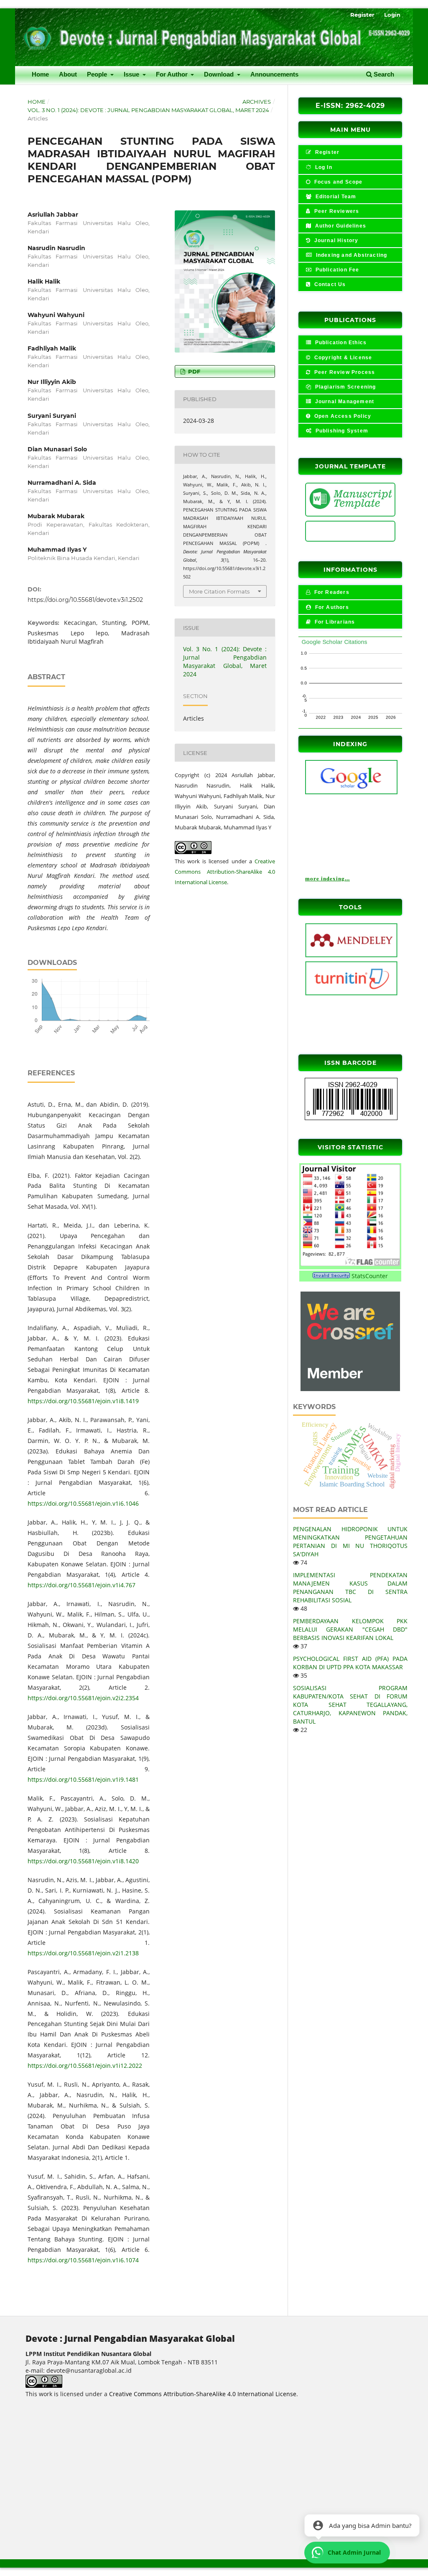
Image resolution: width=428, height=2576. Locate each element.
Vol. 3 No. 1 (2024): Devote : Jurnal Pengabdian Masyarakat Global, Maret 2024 (148, 110)
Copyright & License (342, 358)
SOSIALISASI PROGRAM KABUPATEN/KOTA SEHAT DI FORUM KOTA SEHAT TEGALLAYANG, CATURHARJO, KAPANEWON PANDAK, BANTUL (350, 1705)
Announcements (274, 74)
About (68, 74)
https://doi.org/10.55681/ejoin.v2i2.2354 (83, 1698)
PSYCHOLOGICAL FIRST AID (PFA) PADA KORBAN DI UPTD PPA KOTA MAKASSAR (350, 1663)
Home (40, 74)
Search (383, 74)
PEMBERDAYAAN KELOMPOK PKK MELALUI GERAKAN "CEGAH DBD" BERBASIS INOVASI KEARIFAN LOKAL (350, 1629)
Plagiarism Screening (344, 387)
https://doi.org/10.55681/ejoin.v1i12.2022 (85, 2066)
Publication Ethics (340, 343)
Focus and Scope (337, 182)
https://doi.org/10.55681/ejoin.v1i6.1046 (83, 1503)
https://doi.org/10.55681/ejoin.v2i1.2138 (83, 1953)
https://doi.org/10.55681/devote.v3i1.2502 (85, 600)
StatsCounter (370, 1276)
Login (392, 15)
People (98, 74)
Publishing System (341, 431)
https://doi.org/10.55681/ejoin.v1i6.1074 (83, 2260)
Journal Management (344, 402)
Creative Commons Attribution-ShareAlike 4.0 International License (225, 872)
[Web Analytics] (331, 1276)
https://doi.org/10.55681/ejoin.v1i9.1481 (83, 1779)
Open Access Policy (342, 416)
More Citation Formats (219, 591)
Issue (132, 74)
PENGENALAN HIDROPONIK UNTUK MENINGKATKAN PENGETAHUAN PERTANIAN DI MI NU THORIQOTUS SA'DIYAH (350, 1541)
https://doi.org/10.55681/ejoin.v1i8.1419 (83, 1401)
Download (220, 74)
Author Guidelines (340, 226)
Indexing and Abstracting (350, 255)
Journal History (335, 240)
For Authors (331, 607)
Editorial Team (335, 197)
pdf (193, 371)
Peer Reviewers (336, 211)
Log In (322, 167)
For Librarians (334, 622)
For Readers (331, 592)
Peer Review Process (344, 372)
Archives (257, 102)
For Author (173, 74)
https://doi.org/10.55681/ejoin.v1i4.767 (82, 1585)
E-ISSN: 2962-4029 (350, 106)
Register (362, 15)
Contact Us (329, 284)
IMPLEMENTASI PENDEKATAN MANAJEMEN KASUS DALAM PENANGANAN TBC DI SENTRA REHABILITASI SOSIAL (350, 1587)
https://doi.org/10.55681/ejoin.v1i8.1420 (83, 1861)
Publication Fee (336, 270)
